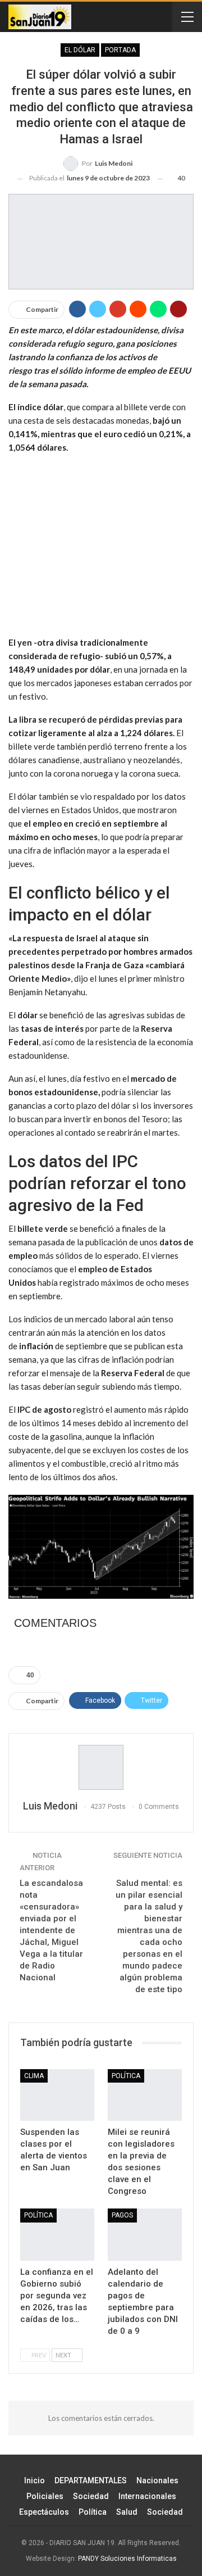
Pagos (122, 2215)
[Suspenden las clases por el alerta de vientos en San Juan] (57, 2095)
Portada (120, 50)
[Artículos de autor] (101, 1767)
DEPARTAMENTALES (91, 2480)
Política (93, 2512)
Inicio (35, 2480)
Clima (34, 2076)
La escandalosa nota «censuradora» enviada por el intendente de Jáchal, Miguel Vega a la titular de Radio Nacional (51, 1930)
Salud (127, 2512)
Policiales (45, 2496)
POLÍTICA (126, 2076)
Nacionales (157, 2480)
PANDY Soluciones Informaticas (127, 2559)
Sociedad (91, 2496)
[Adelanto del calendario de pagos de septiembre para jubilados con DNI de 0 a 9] (145, 2234)
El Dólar (80, 50)
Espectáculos (44, 2512)
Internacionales (147, 2496)
